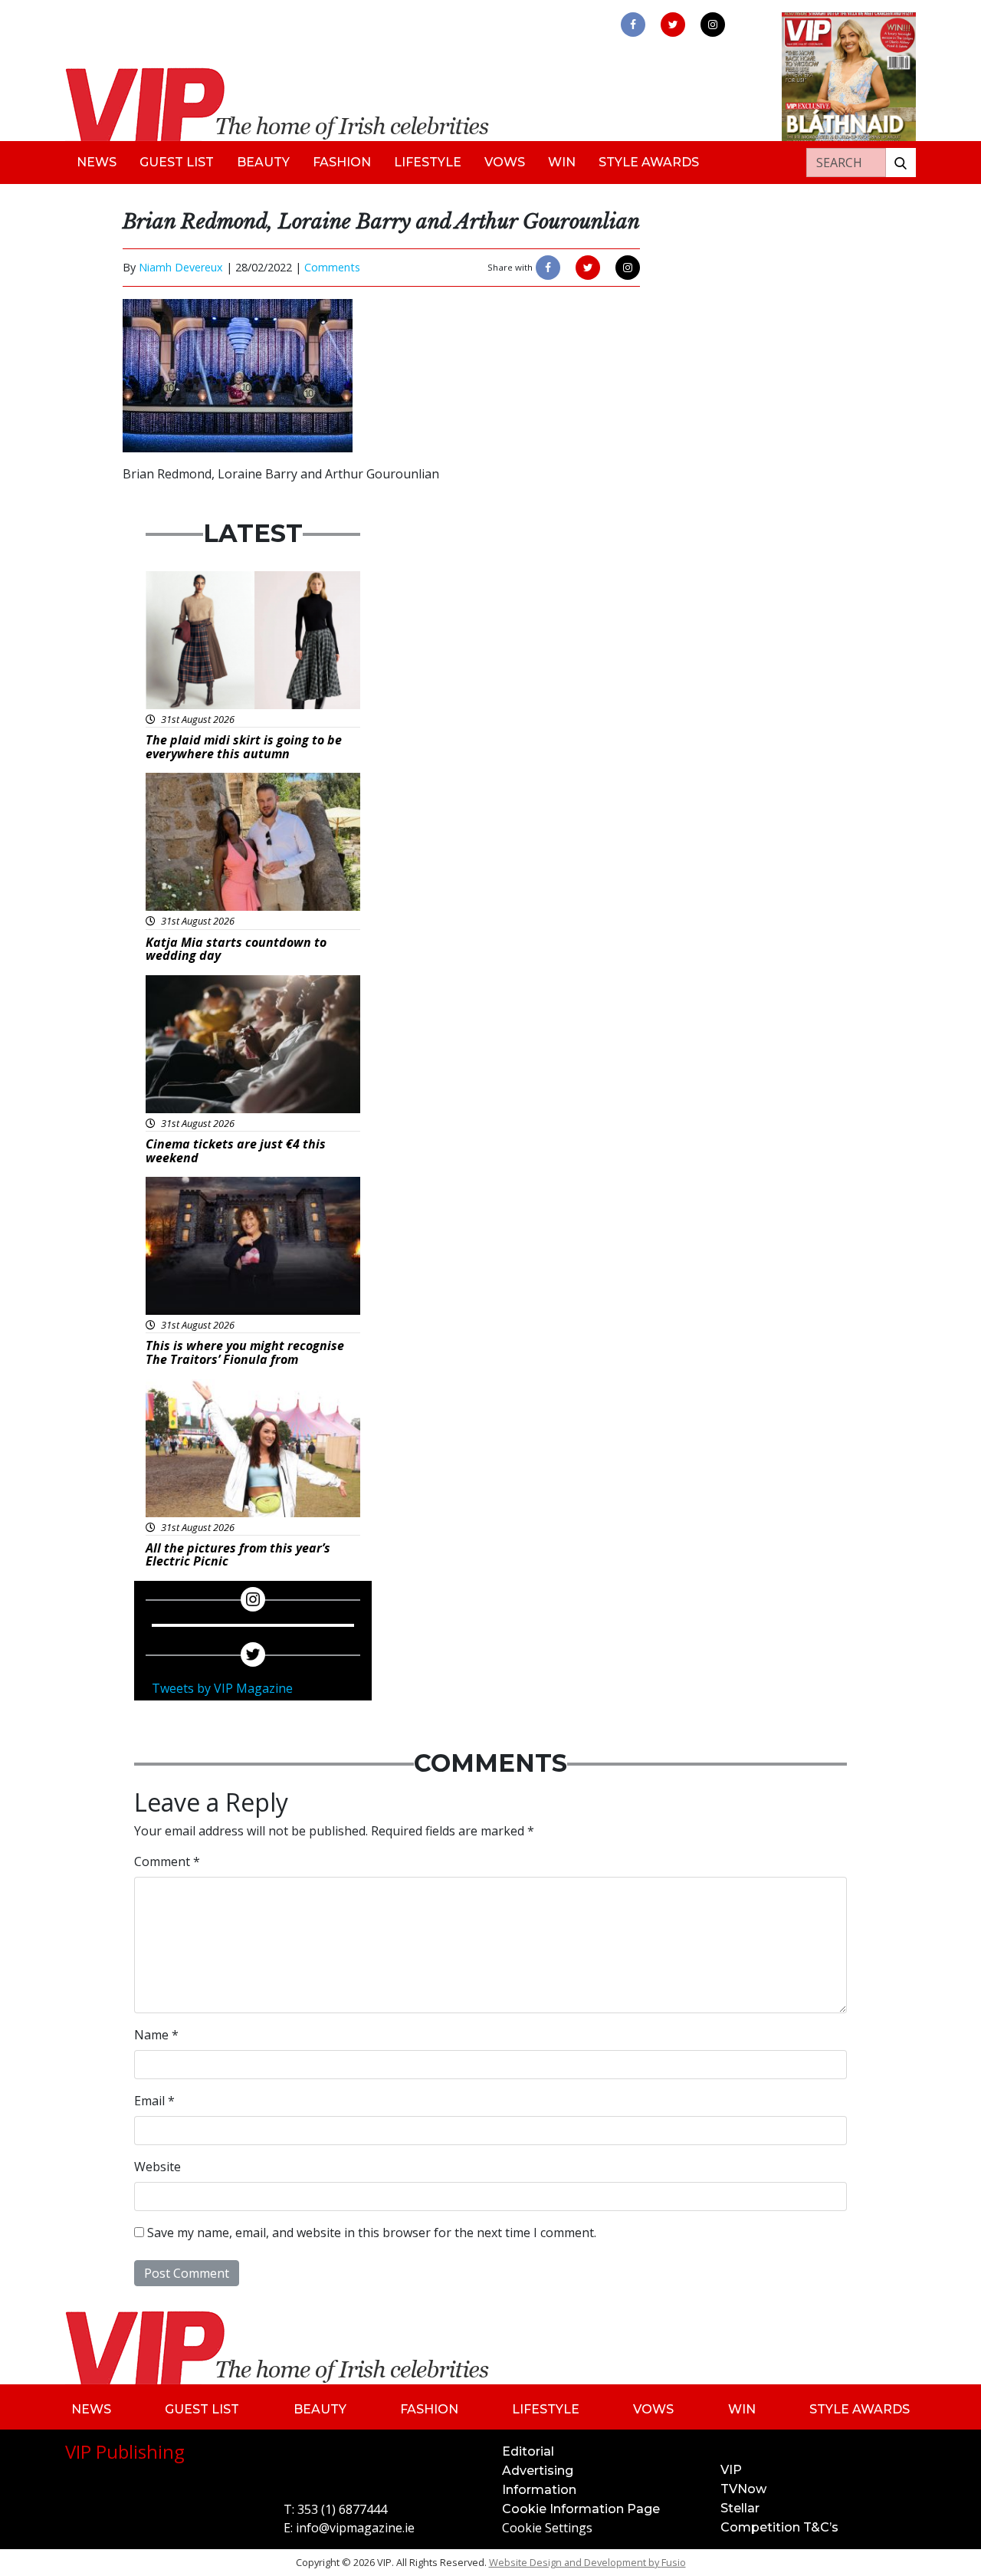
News (97, 162)
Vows (505, 162)
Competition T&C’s (779, 2527)
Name (156, 2035)
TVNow (743, 2489)
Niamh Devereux (181, 267)
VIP (731, 2470)
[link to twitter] (673, 25)
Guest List (177, 162)
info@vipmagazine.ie (355, 2528)
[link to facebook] (633, 25)
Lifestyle (428, 162)
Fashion (342, 162)
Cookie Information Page (581, 2509)
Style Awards (649, 162)
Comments (332, 267)
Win (562, 162)
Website (157, 2167)
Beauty (263, 162)
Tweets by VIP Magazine (222, 1688)
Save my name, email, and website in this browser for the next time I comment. (372, 2233)
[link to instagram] (713, 25)
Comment (167, 1861)
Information (539, 2490)
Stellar (740, 2508)
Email (154, 2101)
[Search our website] (901, 163)
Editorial (528, 2451)
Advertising (538, 2471)
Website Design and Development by (587, 2562)
